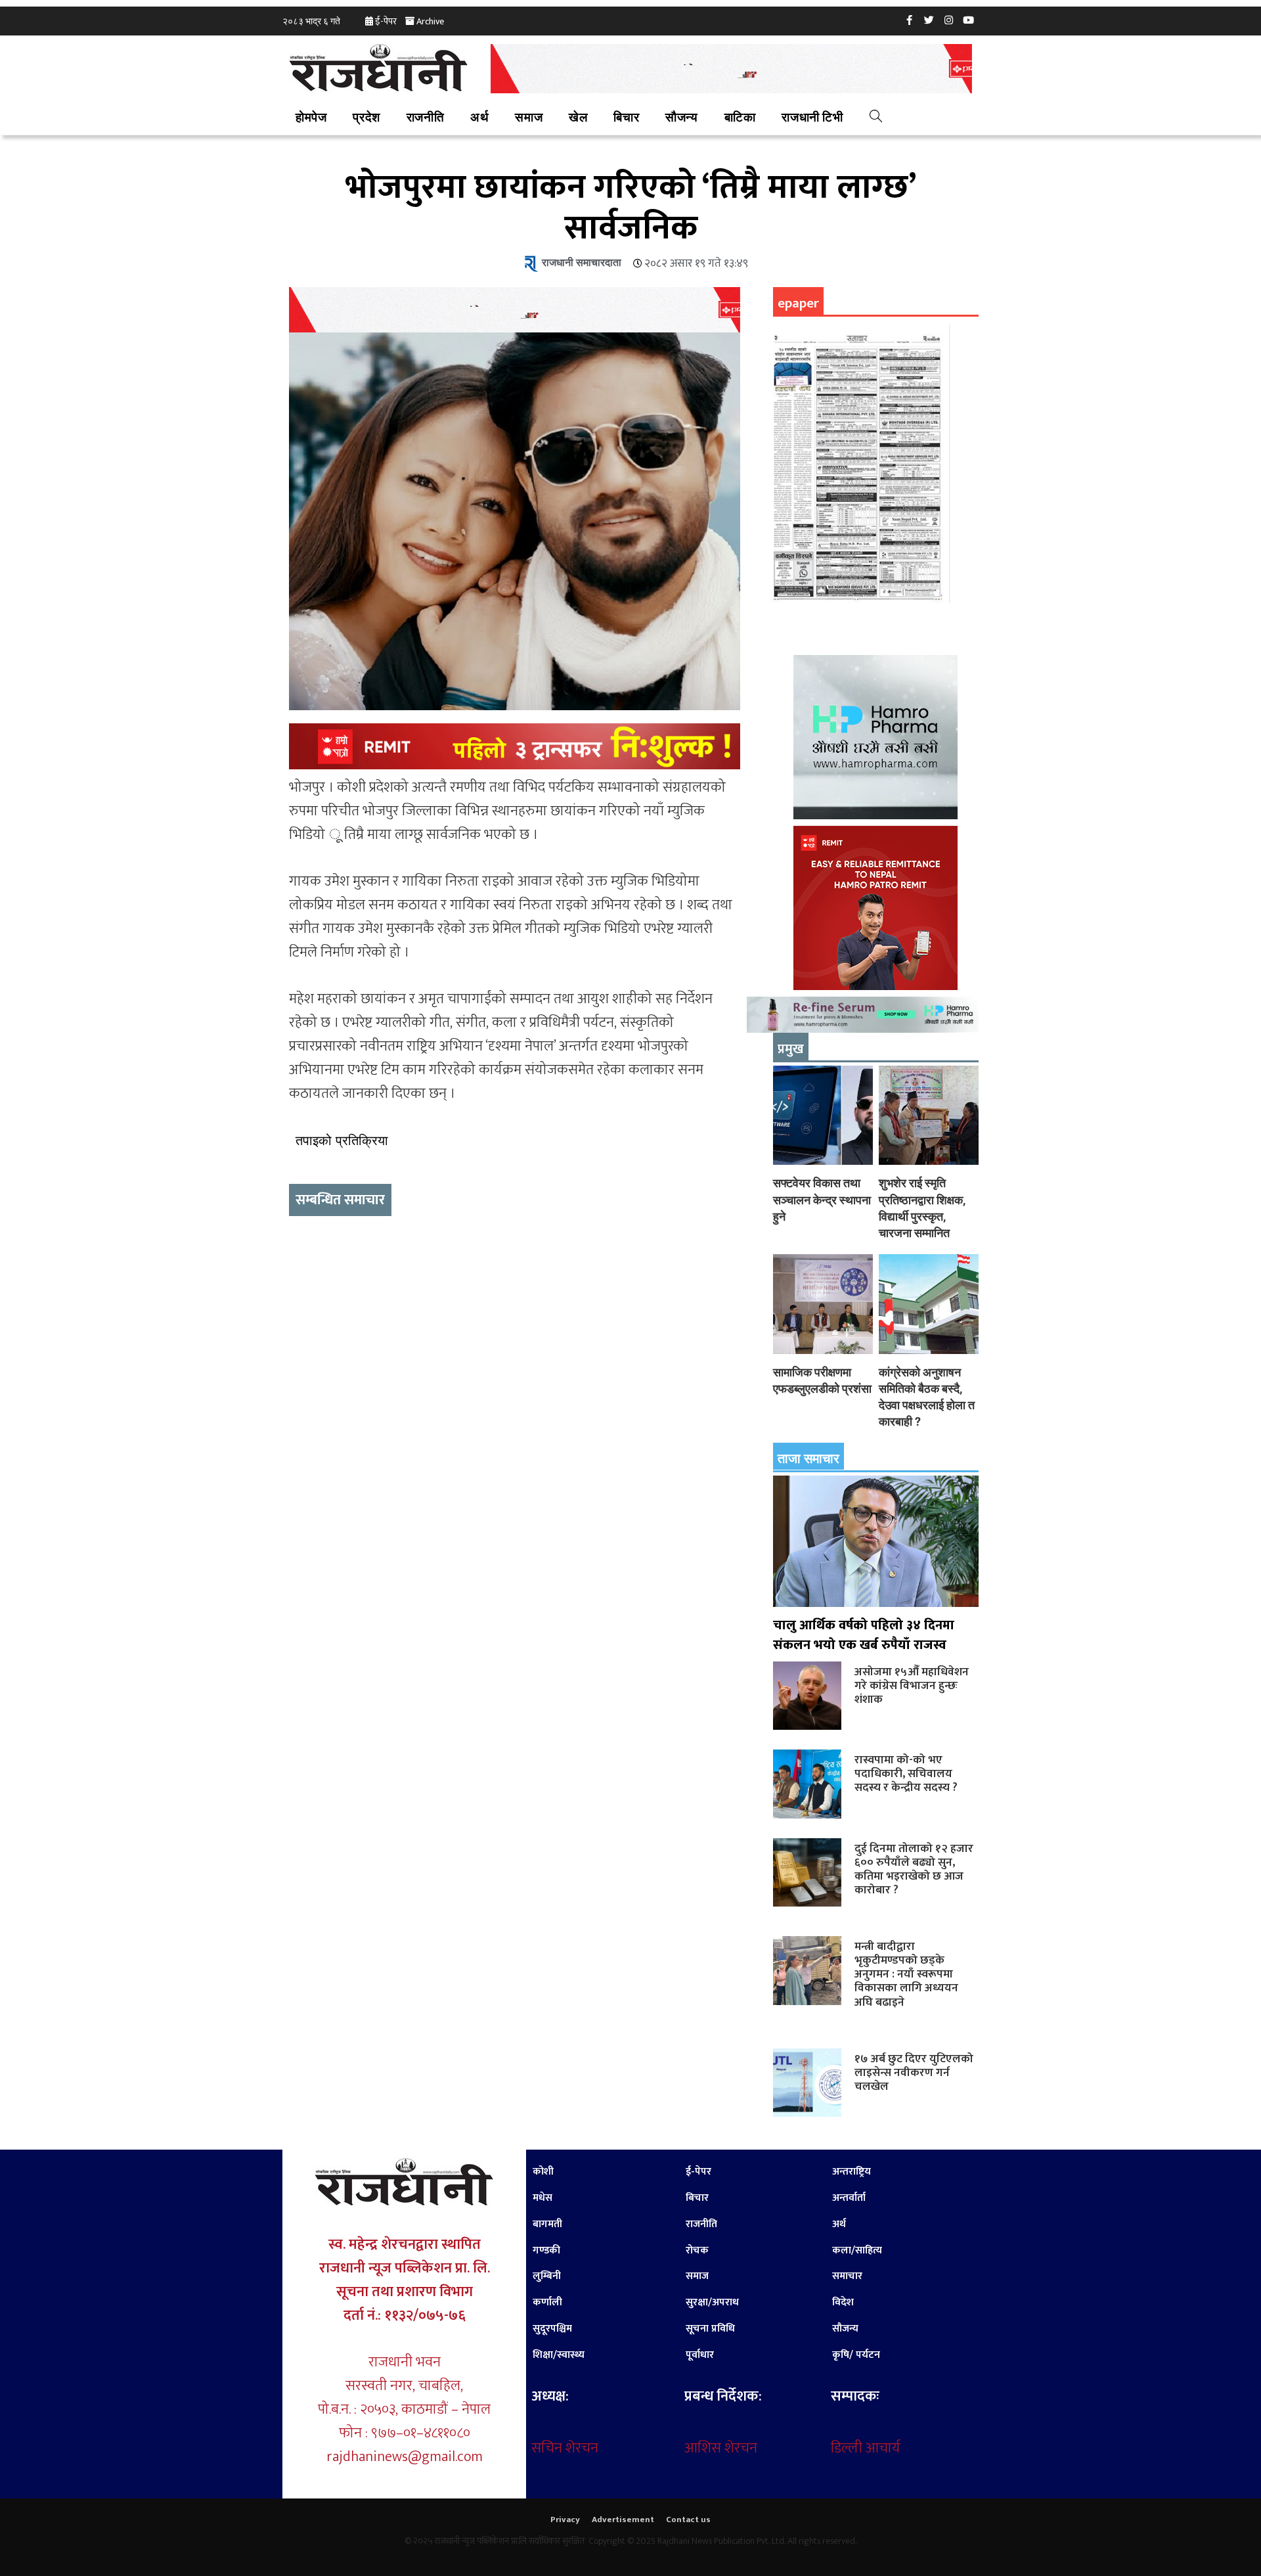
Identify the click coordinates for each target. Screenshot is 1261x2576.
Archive (430, 21)
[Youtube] (969, 20)
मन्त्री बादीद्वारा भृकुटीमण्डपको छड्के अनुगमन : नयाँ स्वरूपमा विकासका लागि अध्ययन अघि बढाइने (906, 1974)
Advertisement (623, 2520)
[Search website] (876, 118)
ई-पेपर (386, 21)
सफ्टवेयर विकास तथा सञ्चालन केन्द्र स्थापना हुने (822, 1199)
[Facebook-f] (910, 20)
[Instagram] (949, 20)
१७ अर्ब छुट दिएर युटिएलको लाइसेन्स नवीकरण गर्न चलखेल (914, 2072)
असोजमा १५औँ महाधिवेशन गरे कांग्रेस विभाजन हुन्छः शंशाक (912, 1685)
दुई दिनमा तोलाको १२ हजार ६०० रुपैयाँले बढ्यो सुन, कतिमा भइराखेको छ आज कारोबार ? (914, 1869)
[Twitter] (929, 20)
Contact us (688, 2520)
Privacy (565, 2520)
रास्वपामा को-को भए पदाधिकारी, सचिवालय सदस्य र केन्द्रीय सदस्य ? (906, 1774)
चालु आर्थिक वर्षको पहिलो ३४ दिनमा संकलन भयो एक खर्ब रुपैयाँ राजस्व (864, 1635)
